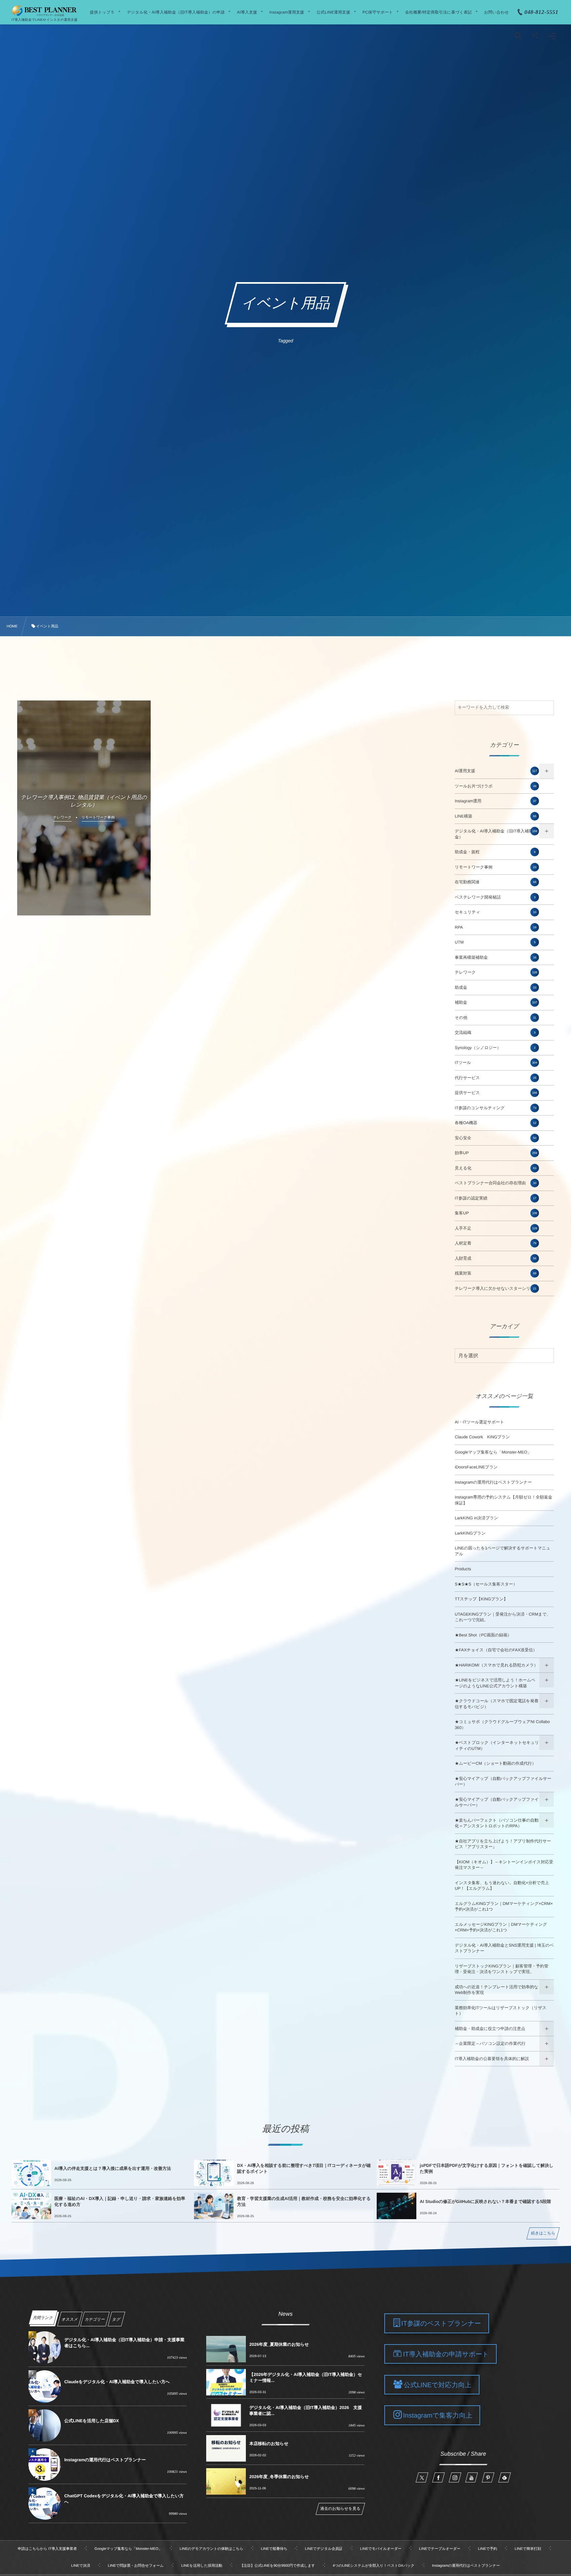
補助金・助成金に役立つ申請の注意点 (490, 2029)
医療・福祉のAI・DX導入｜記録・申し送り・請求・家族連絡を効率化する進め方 (120, 2201)
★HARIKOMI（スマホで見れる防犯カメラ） (496, 1665)
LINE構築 (495, 816)
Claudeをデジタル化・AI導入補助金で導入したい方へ (117, 2382)
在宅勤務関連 (495, 882)
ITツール (496, 1063)
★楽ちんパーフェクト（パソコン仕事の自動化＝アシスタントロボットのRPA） (497, 1823)
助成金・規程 (495, 852)
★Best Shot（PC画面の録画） (483, 1635)
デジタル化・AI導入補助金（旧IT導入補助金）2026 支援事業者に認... (305, 2410)
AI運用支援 (496, 771)
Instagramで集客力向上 (438, 2416)
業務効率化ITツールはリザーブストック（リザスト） (500, 2011)
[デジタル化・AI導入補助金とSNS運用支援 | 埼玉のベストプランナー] (44, 11)
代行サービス (495, 1078)
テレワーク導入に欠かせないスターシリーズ (497, 1288)
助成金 (495, 988)
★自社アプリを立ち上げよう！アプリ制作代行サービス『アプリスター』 (503, 1844)
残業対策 (495, 1273)
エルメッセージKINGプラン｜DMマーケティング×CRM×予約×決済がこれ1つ (501, 1927)
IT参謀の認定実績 (495, 1198)
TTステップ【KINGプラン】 (481, 1599)
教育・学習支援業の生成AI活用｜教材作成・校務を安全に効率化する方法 (304, 2201)
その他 (495, 1018)
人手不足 (496, 1228)
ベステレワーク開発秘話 (495, 897)
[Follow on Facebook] (438, 2477)
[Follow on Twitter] (422, 2477)
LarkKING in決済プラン (476, 1518)
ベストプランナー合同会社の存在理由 (495, 1183)
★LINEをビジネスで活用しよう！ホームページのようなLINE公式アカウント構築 (495, 1683)
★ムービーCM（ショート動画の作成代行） (495, 1763)
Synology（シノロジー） (495, 1048)
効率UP (496, 1153)
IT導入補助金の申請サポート (446, 2354)
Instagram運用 (495, 801)
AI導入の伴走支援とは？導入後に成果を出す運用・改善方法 (113, 2168)
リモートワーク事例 (495, 867)
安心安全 (495, 1138)
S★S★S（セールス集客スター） (486, 1584)
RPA (495, 927)
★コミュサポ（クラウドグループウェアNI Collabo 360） (502, 1725)
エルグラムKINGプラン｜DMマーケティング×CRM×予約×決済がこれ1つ (504, 1907)
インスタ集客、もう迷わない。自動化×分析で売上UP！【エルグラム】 (502, 1886)
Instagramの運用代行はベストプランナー (493, 1482)
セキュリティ (495, 912)
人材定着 (495, 1243)
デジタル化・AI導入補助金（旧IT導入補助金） (496, 834)
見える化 (495, 1168)
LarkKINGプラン (470, 1533)
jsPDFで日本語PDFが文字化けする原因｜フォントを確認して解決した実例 (487, 2168)
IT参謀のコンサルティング (495, 1108)
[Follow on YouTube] (472, 2477)
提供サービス (496, 1093)
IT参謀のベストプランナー (441, 2324)
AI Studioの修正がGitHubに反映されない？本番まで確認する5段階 (485, 2201)
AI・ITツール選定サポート (479, 1422)
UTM (495, 942)
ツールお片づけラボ (495, 786)
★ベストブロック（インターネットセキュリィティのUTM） (497, 1746)
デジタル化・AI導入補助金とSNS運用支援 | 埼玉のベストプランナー (504, 1948)
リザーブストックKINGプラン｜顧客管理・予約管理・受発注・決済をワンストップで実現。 (501, 1969)
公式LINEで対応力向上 (438, 2385)
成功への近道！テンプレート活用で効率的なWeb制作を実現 (496, 1990)
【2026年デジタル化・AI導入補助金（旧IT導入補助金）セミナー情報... (305, 2377)
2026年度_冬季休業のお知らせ (279, 2477)
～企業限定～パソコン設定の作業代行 (490, 2044)
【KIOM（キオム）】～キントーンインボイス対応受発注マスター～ (504, 1865)
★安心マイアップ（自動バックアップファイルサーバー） (503, 1782)
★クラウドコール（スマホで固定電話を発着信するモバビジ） (496, 1704)
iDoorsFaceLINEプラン (476, 1467)
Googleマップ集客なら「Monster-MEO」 (493, 1452)
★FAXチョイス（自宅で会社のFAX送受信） (496, 1650)
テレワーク (496, 972)
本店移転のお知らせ (269, 2444)
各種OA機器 (495, 1123)
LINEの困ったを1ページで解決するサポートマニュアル (502, 1551)
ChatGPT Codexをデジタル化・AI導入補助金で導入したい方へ (124, 2499)
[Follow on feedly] (505, 2477)
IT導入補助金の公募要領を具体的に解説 (492, 2059)
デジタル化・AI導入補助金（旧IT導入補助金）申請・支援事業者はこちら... (124, 2343)
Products (463, 1569)
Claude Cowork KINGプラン (482, 1437)
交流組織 (495, 1033)
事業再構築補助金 (495, 957)
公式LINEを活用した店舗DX (92, 2421)
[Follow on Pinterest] (488, 2477)
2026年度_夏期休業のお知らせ (279, 2344)
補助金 (496, 1002)
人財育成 (495, 1258)
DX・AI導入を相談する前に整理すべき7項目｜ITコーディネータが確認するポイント (304, 2168)
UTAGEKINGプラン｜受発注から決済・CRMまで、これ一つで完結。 (503, 1617)
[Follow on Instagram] (455, 2477)
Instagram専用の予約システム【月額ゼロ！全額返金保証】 (503, 1500)
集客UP (496, 1213)
